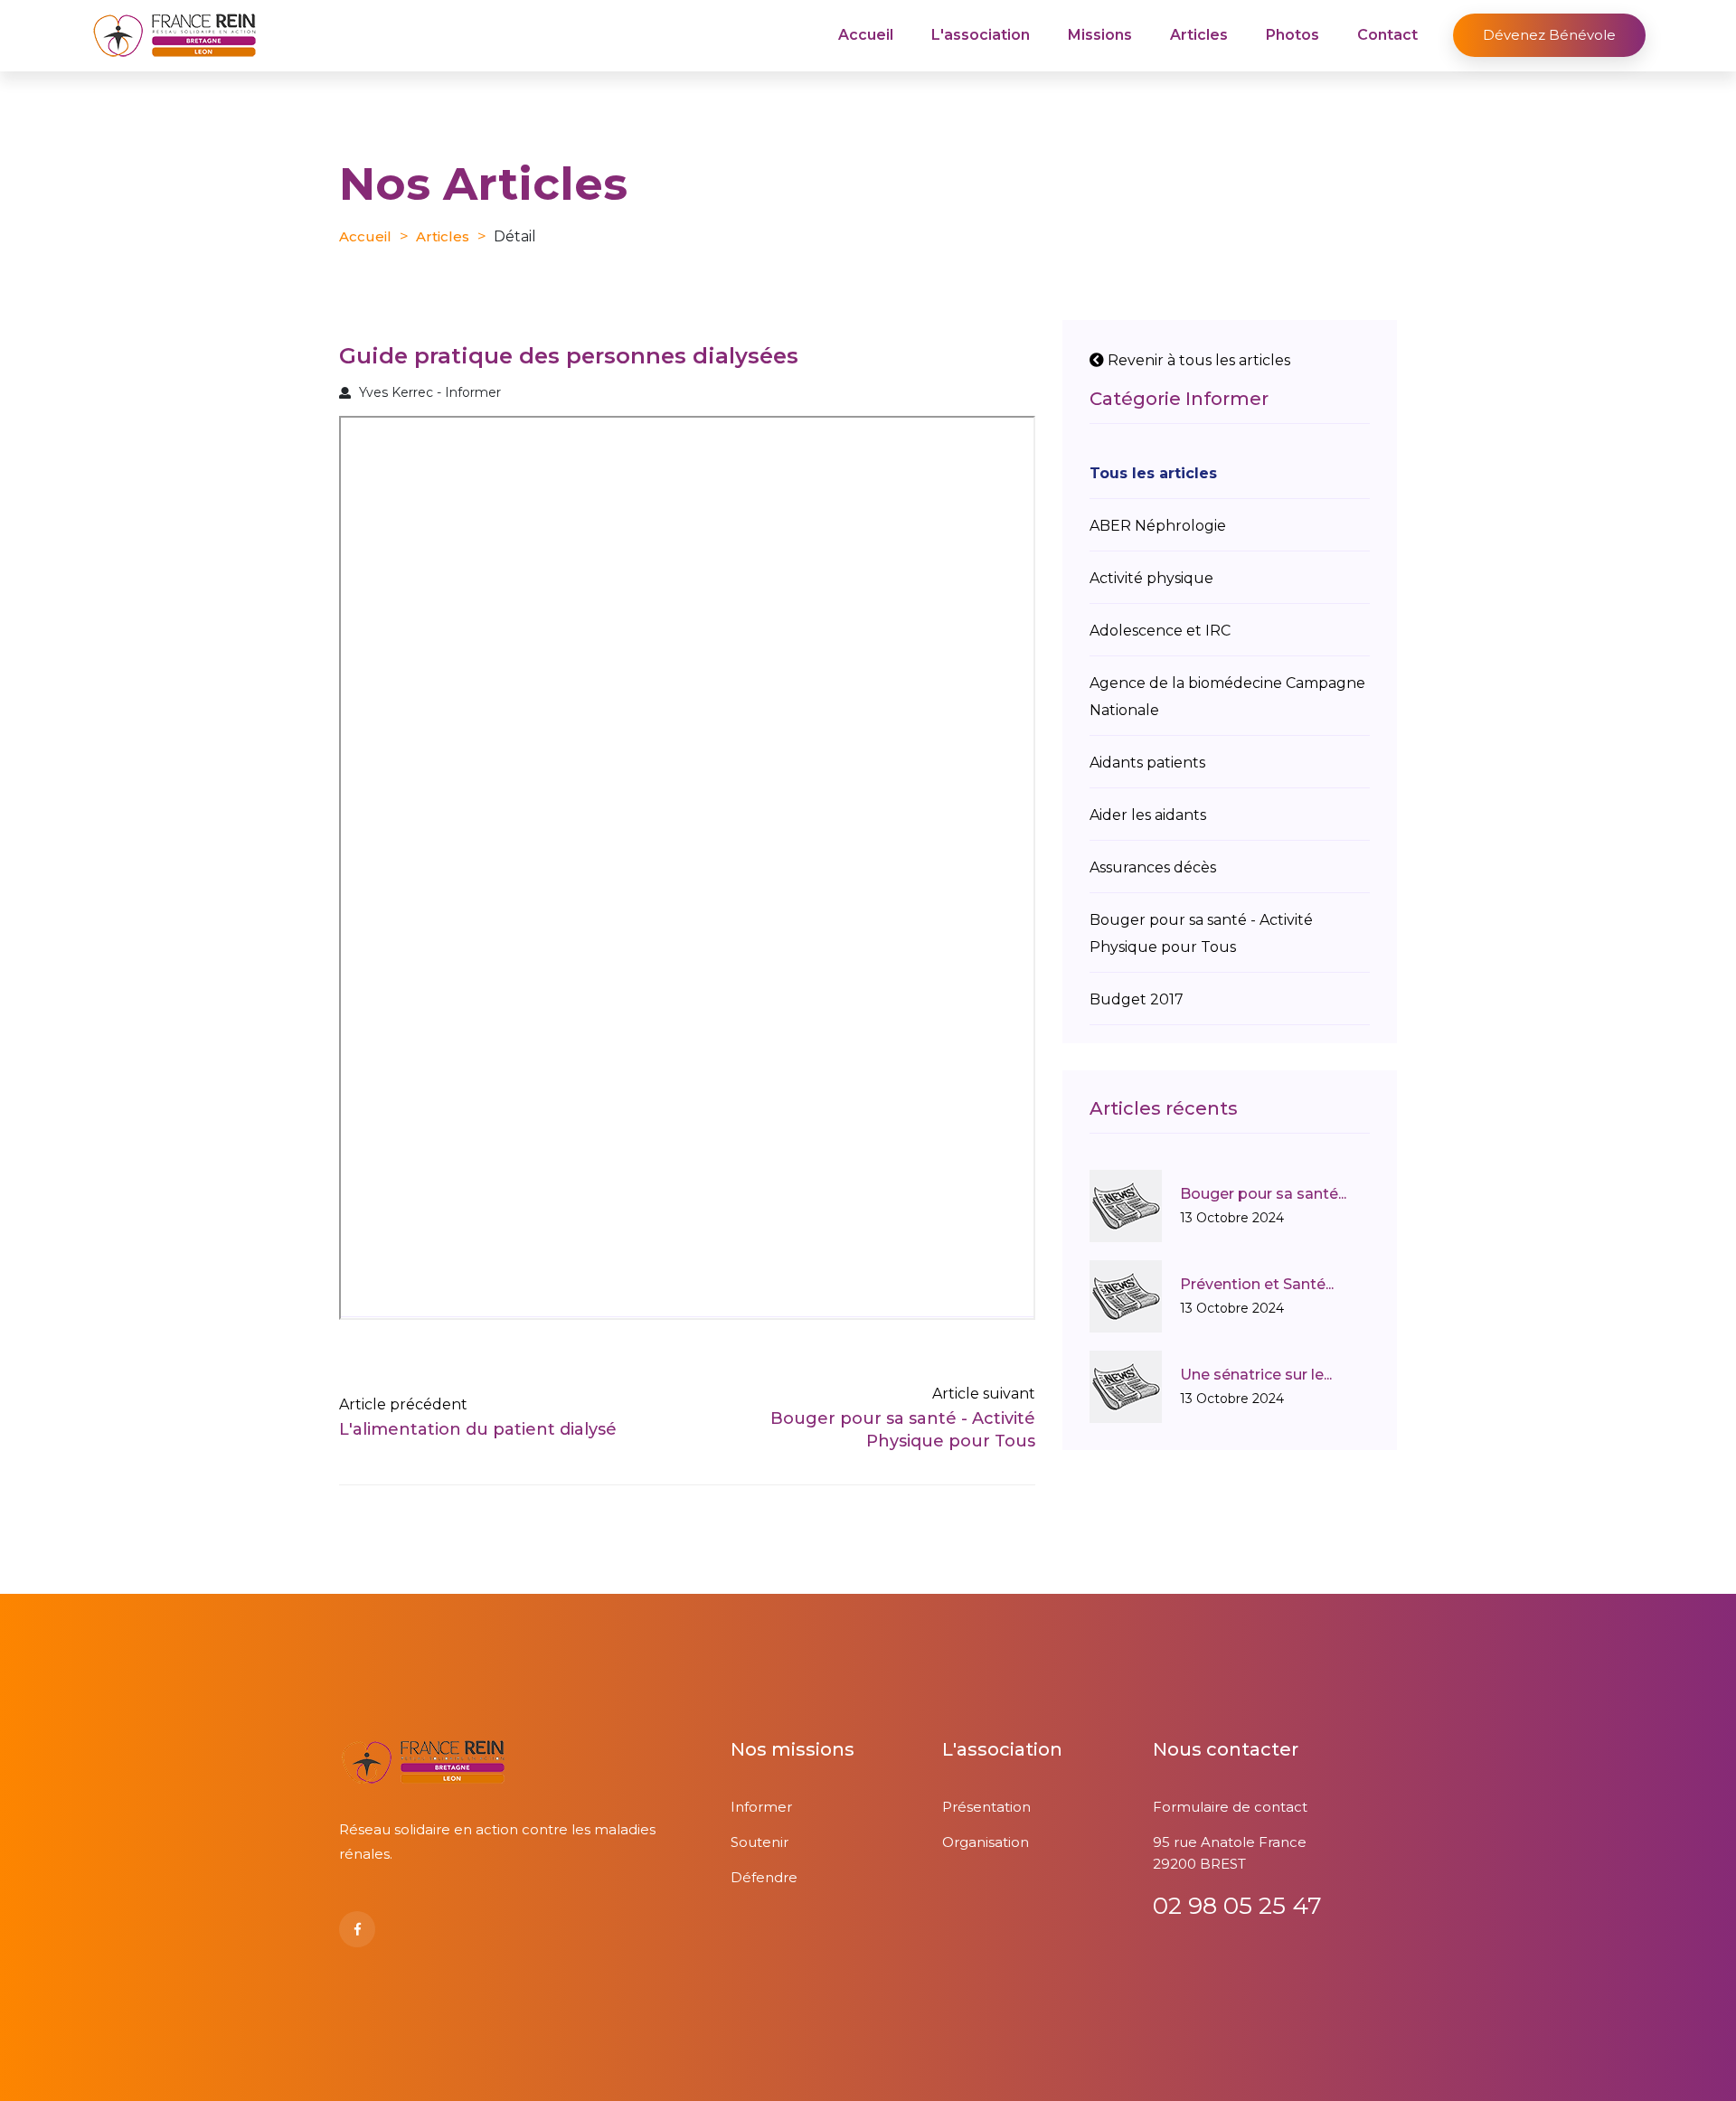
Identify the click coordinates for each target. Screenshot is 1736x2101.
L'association (981, 35)
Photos (1293, 35)
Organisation (986, 1842)
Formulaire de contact (1230, 1807)
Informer (761, 1807)
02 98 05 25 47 (1237, 1906)
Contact (1387, 35)
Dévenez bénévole (1549, 35)
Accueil (866, 35)
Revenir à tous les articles (1197, 360)
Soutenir (759, 1842)
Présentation (986, 1807)
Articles (1199, 35)
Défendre (764, 1877)
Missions (1100, 35)
